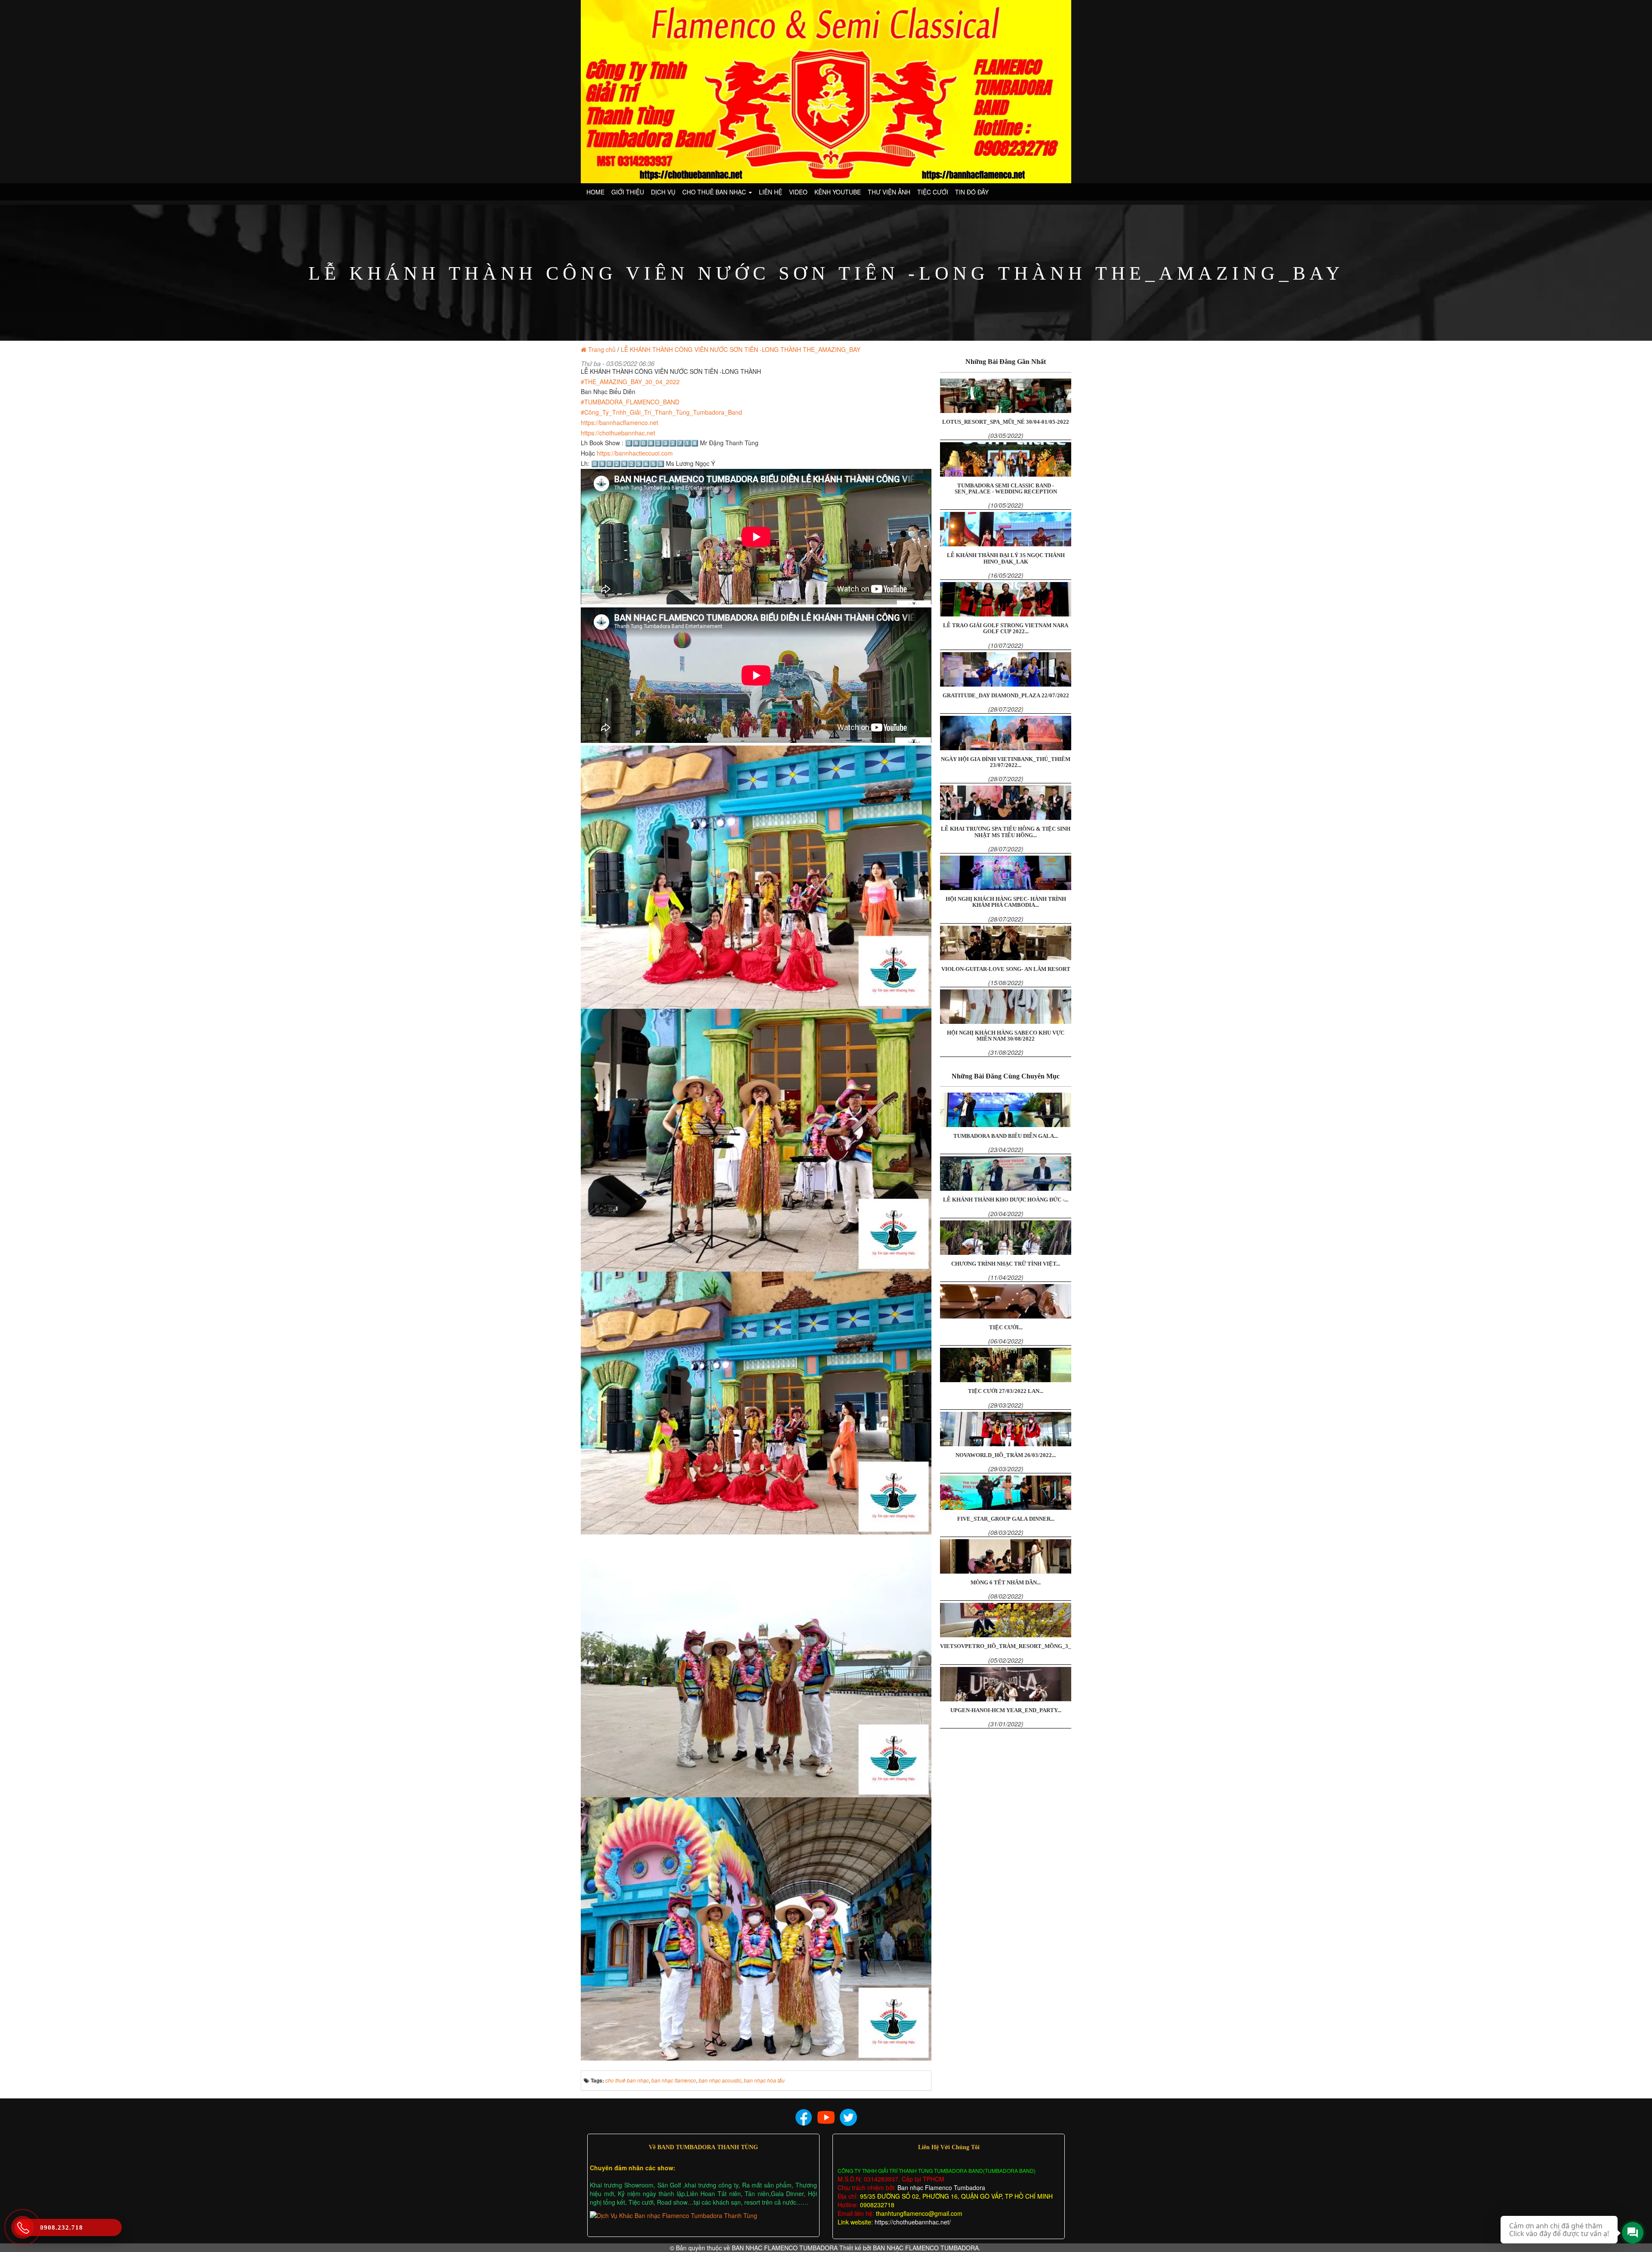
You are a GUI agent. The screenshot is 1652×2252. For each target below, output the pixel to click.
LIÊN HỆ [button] (771, 192)
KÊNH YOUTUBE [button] (838, 192)
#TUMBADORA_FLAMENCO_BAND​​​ (630, 402)
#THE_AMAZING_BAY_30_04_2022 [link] (630, 382)
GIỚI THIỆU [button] (628, 192)
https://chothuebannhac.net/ (913, 2222)
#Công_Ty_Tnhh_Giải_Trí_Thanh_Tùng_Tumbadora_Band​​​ (661, 412)
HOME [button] (595, 192)
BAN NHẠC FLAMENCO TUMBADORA (785, 2248)
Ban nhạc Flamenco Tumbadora (940, 2187)
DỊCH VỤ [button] (663, 192)
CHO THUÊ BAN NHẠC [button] (715, 192)
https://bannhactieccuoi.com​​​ (635, 453)
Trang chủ (602, 349)
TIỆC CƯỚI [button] (933, 192)
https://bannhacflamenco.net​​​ (619, 422)
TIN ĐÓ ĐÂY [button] (972, 192)
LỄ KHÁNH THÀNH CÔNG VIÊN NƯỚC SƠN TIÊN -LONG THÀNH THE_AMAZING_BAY (741, 349)
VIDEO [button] (798, 192)
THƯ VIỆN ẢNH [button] (889, 192)
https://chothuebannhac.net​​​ (618, 433)
